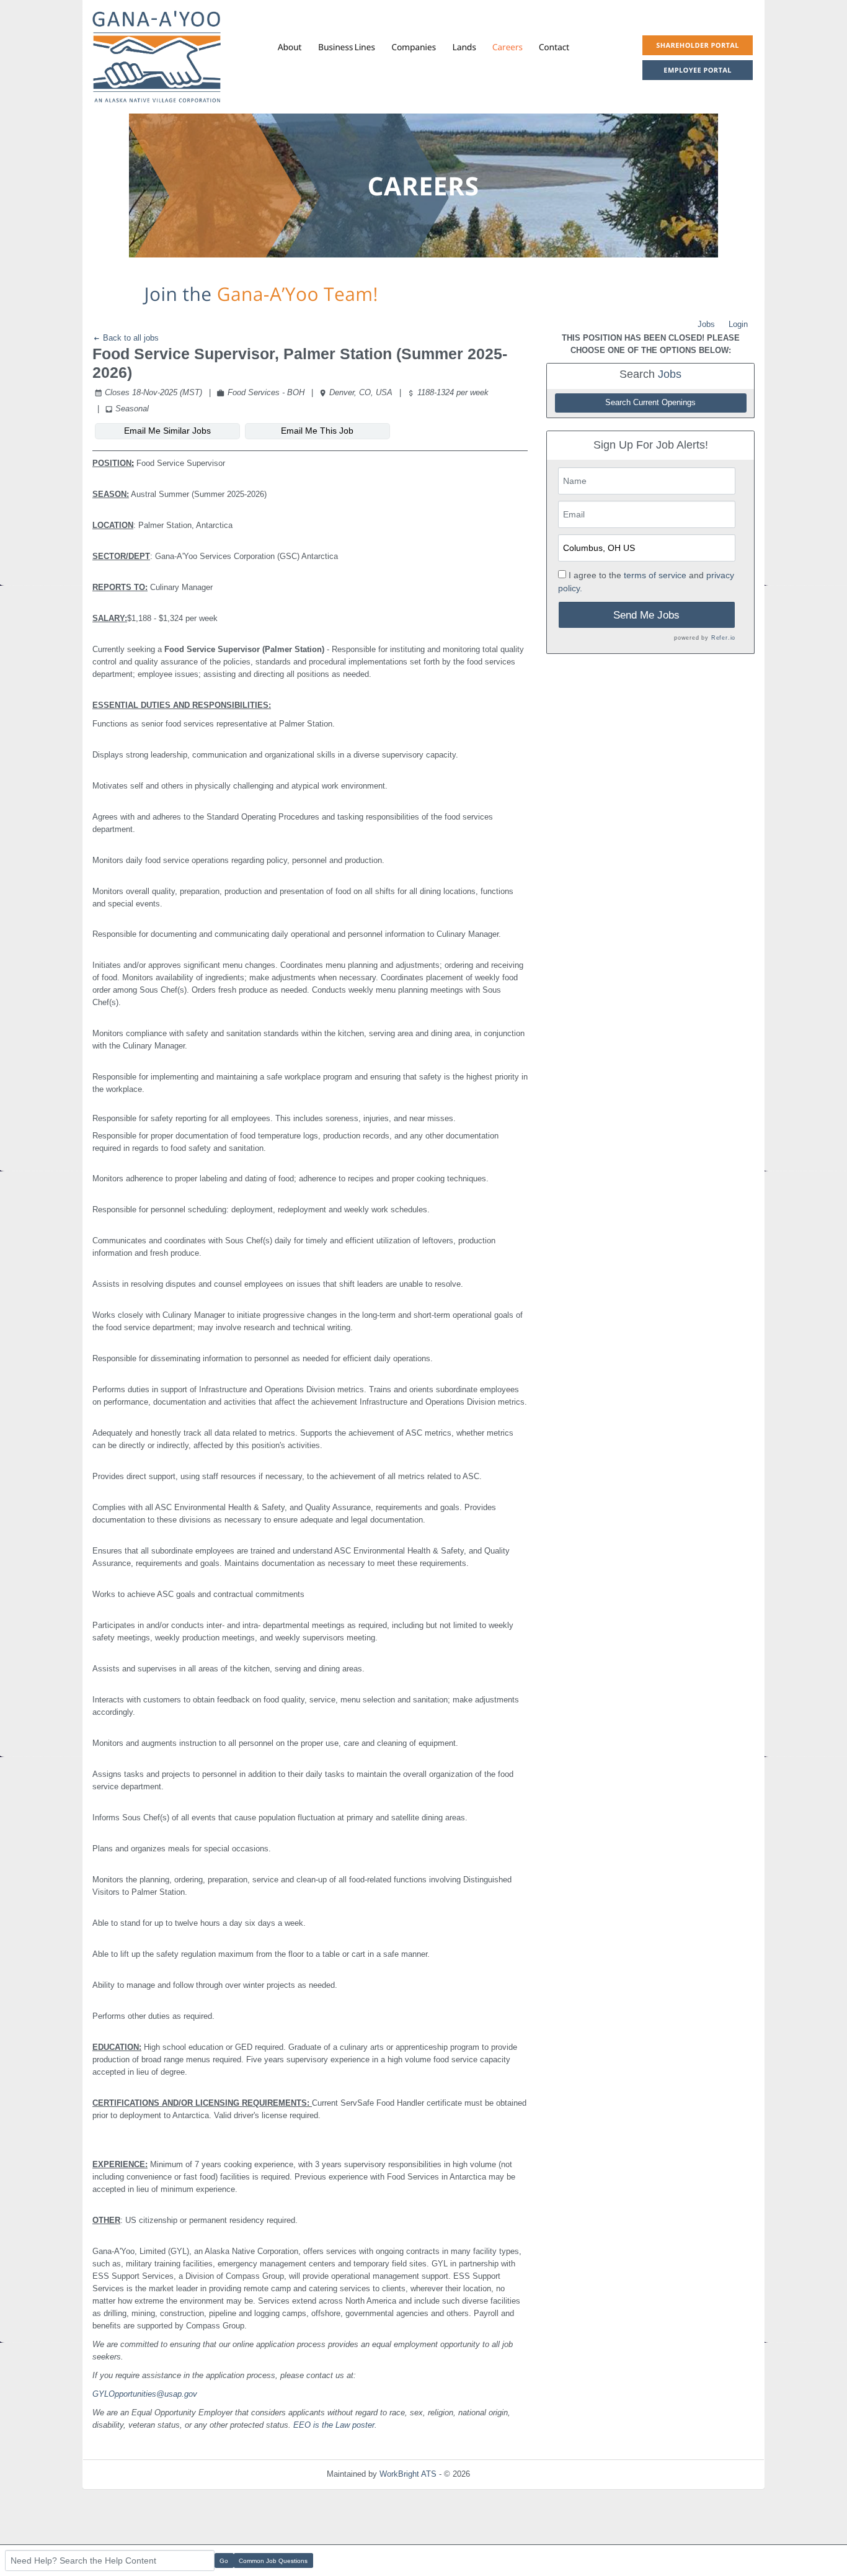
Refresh (506, 2474)
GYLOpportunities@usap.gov (145, 2394)
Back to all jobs (130, 338)
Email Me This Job (317, 431)
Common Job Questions (273, 2561)
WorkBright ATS (408, 2474)
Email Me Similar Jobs (167, 431)
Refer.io (723, 638)
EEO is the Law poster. (335, 2425)
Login (738, 324)
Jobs (706, 324)
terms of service (655, 575)
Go (224, 2561)
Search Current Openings (650, 403)
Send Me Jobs (646, 615)
